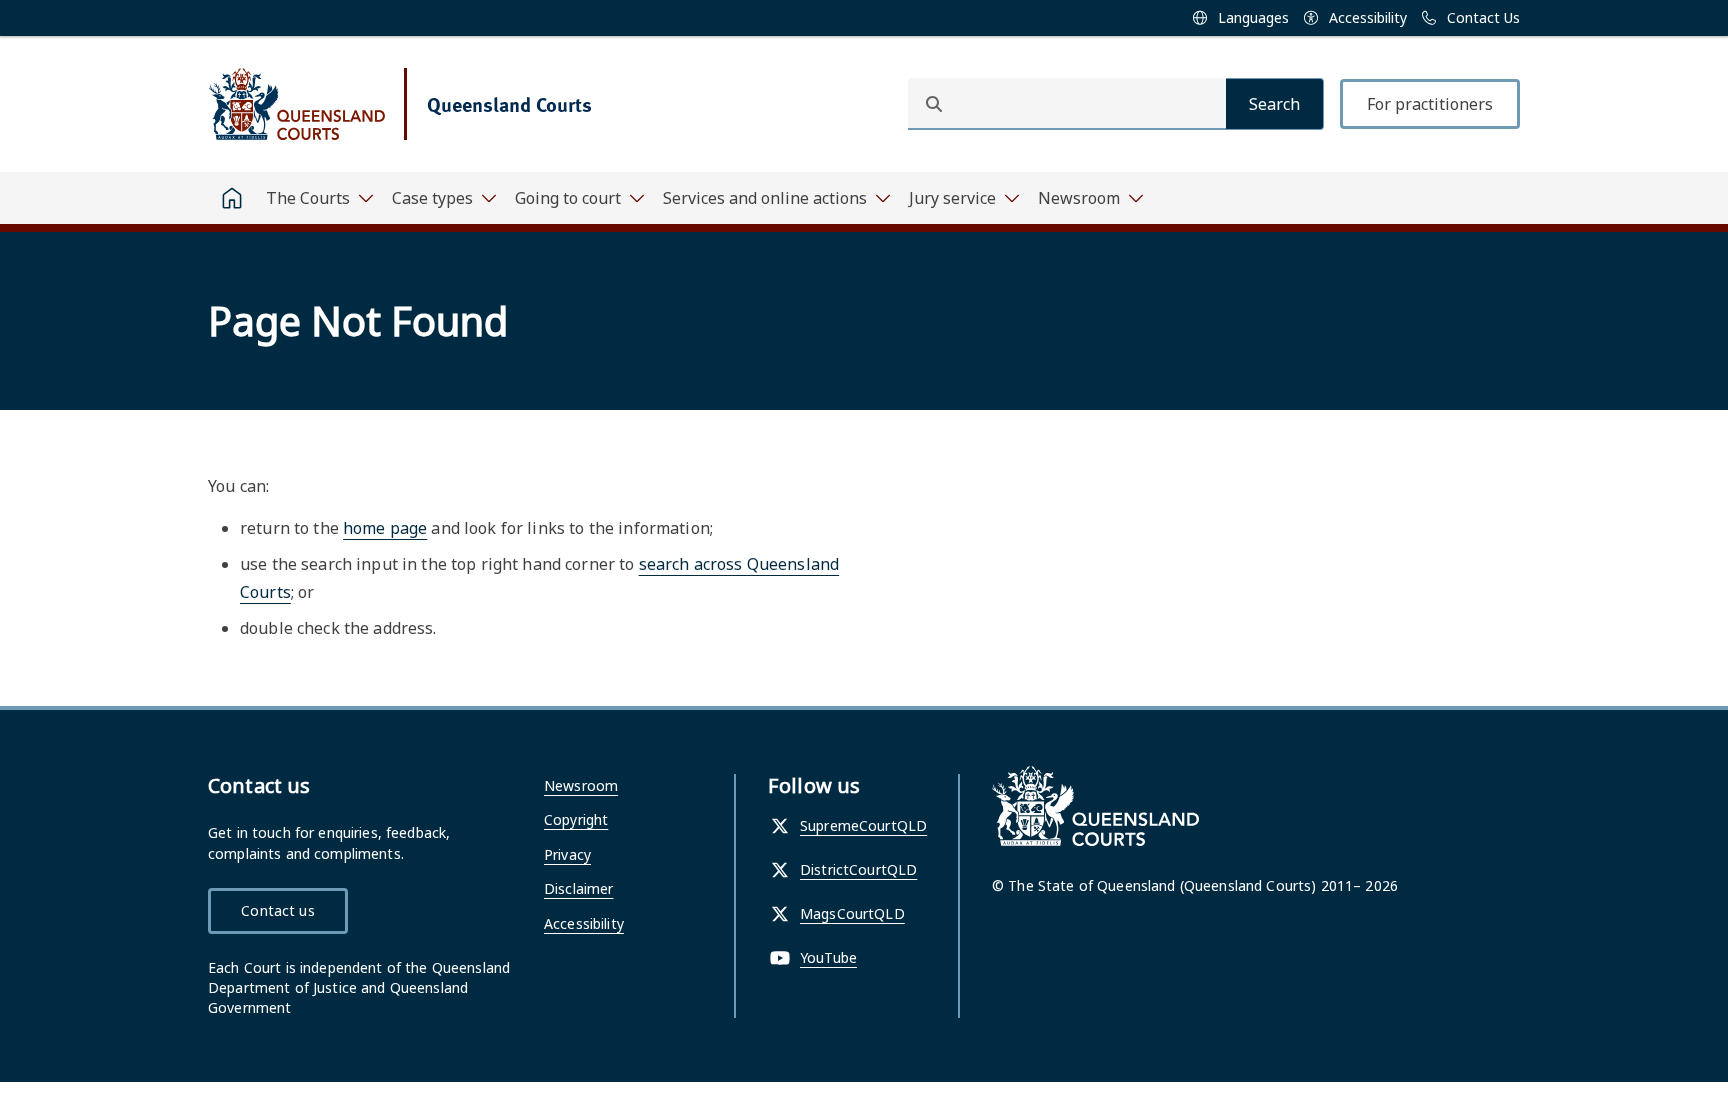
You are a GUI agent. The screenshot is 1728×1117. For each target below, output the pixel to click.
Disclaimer (578, 888)
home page (385, 528)
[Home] (232, 198)
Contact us (277, 910)
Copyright (576, 819)
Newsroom (581, 785)
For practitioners (1430, 104)
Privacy (567, 854)
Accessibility (584, 923)
